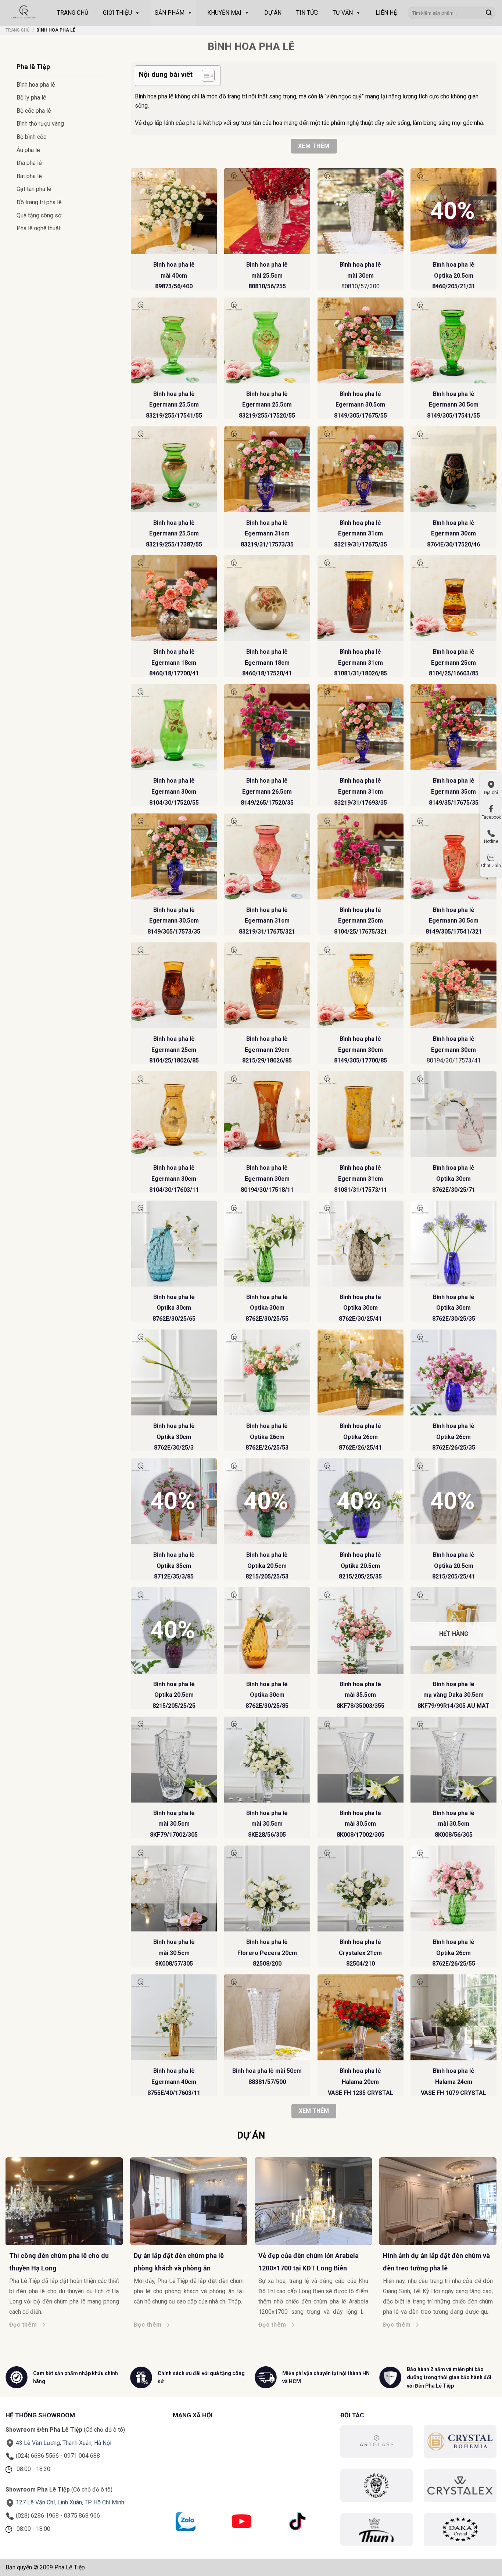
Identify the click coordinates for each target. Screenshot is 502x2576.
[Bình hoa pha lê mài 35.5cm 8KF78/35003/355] (361, 1630)
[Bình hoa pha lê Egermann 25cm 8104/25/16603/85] (453, 598)
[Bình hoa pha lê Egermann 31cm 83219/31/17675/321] (267, 856)
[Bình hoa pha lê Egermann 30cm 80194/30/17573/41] (453, 985)
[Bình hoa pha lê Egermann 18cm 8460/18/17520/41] (267, 598)
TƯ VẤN (343, 13)
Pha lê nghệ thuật (39, 228)
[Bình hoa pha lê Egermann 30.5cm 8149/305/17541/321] (453, 856)
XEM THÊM (314, 2111)
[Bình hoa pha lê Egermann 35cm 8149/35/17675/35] (453, 727)
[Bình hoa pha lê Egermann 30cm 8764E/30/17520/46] (453, 469)
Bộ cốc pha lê (34, 111)
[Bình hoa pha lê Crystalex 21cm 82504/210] (361, 1888)
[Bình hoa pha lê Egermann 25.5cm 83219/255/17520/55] (267, 340)
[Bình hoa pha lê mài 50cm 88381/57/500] (267, 2017)
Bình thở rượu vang (40, 124)
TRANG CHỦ (73, 13)
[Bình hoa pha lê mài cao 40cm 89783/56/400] (174, 211)
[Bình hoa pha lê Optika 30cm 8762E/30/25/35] (453, 1244)
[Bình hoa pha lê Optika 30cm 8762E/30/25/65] (174, 1244)
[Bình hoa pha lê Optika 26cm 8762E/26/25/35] (453, 1372)
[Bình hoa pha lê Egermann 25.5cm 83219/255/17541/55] (174, 340)
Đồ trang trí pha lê (39, 202)
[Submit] (489, 13)
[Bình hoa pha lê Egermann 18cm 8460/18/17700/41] (174, 598)
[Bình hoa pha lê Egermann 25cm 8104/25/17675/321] (361, 856)
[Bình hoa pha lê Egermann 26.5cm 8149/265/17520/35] (267, 727)
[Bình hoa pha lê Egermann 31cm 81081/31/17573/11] (361, 1114)
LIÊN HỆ (386, 13)
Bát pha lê (29, 176)
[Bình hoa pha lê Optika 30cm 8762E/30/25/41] (361, 1244)
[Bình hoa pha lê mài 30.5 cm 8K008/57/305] (174, 1888)
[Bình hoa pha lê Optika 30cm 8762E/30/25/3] (174, 1372)
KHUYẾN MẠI (224, 13)
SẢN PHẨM (170, 13)
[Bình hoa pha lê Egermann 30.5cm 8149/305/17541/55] (453, 340)
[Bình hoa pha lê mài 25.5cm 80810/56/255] (267, 211)
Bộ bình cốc (31, 137)
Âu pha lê (28, 150)
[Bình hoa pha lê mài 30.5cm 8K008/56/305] (453, 1760)
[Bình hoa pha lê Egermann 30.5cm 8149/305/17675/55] (361, 340)
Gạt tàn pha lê (34, 189)
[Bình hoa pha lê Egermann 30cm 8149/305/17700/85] (361, 985)
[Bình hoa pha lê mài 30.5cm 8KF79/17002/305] (174, 1760)
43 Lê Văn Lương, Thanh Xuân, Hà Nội (64, 2443)
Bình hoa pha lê (36, 85)
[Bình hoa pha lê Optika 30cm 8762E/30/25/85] (267, 1630)
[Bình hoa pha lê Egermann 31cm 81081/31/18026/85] (361, 598)
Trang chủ (18, 30)
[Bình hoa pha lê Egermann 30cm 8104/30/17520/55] (174, 727)
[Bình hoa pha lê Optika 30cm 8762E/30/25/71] (453, 1114)
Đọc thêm (222, 2325)
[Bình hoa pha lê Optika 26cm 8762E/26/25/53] (267, 1372)
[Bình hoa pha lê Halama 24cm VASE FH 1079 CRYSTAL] (453, 2017)
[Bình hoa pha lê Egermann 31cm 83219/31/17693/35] (361, 727)
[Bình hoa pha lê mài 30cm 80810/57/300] (361, 211)
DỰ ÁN (273, 13)
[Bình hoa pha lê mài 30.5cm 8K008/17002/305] (361, 1760)
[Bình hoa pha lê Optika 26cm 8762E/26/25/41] (361, 1372)
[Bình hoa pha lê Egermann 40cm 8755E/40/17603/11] (174, 2017)
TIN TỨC (307, 13)
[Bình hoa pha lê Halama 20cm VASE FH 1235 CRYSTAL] (361, 2017)
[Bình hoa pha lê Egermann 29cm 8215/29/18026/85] (267, 985)
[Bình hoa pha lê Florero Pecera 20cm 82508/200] (267, 1888)
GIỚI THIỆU (117, 13)
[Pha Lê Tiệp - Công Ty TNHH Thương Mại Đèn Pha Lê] (24, 13)
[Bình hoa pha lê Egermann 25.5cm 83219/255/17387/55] (174, 469)
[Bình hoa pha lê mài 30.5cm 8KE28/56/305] (267, 1760)
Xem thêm (314, 146)
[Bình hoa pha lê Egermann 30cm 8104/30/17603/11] (174, 1114)
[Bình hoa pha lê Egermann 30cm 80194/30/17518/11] (267, 1114)
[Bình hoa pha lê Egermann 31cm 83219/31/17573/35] (267, 469)
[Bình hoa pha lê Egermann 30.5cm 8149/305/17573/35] (174, 856)
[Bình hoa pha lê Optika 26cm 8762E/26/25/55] (453, 1888)
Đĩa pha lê (29, 163)
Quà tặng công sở (39, 215)
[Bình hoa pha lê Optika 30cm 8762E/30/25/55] (267, 1244)
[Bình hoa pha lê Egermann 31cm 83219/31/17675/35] (361, 469)
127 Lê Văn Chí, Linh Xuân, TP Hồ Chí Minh (70, 2502)
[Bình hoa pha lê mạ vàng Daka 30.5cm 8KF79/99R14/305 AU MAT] (453, 1630)
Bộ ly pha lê (31, 98)
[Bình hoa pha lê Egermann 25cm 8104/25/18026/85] (174, 985)
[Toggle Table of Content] (205, 76)
